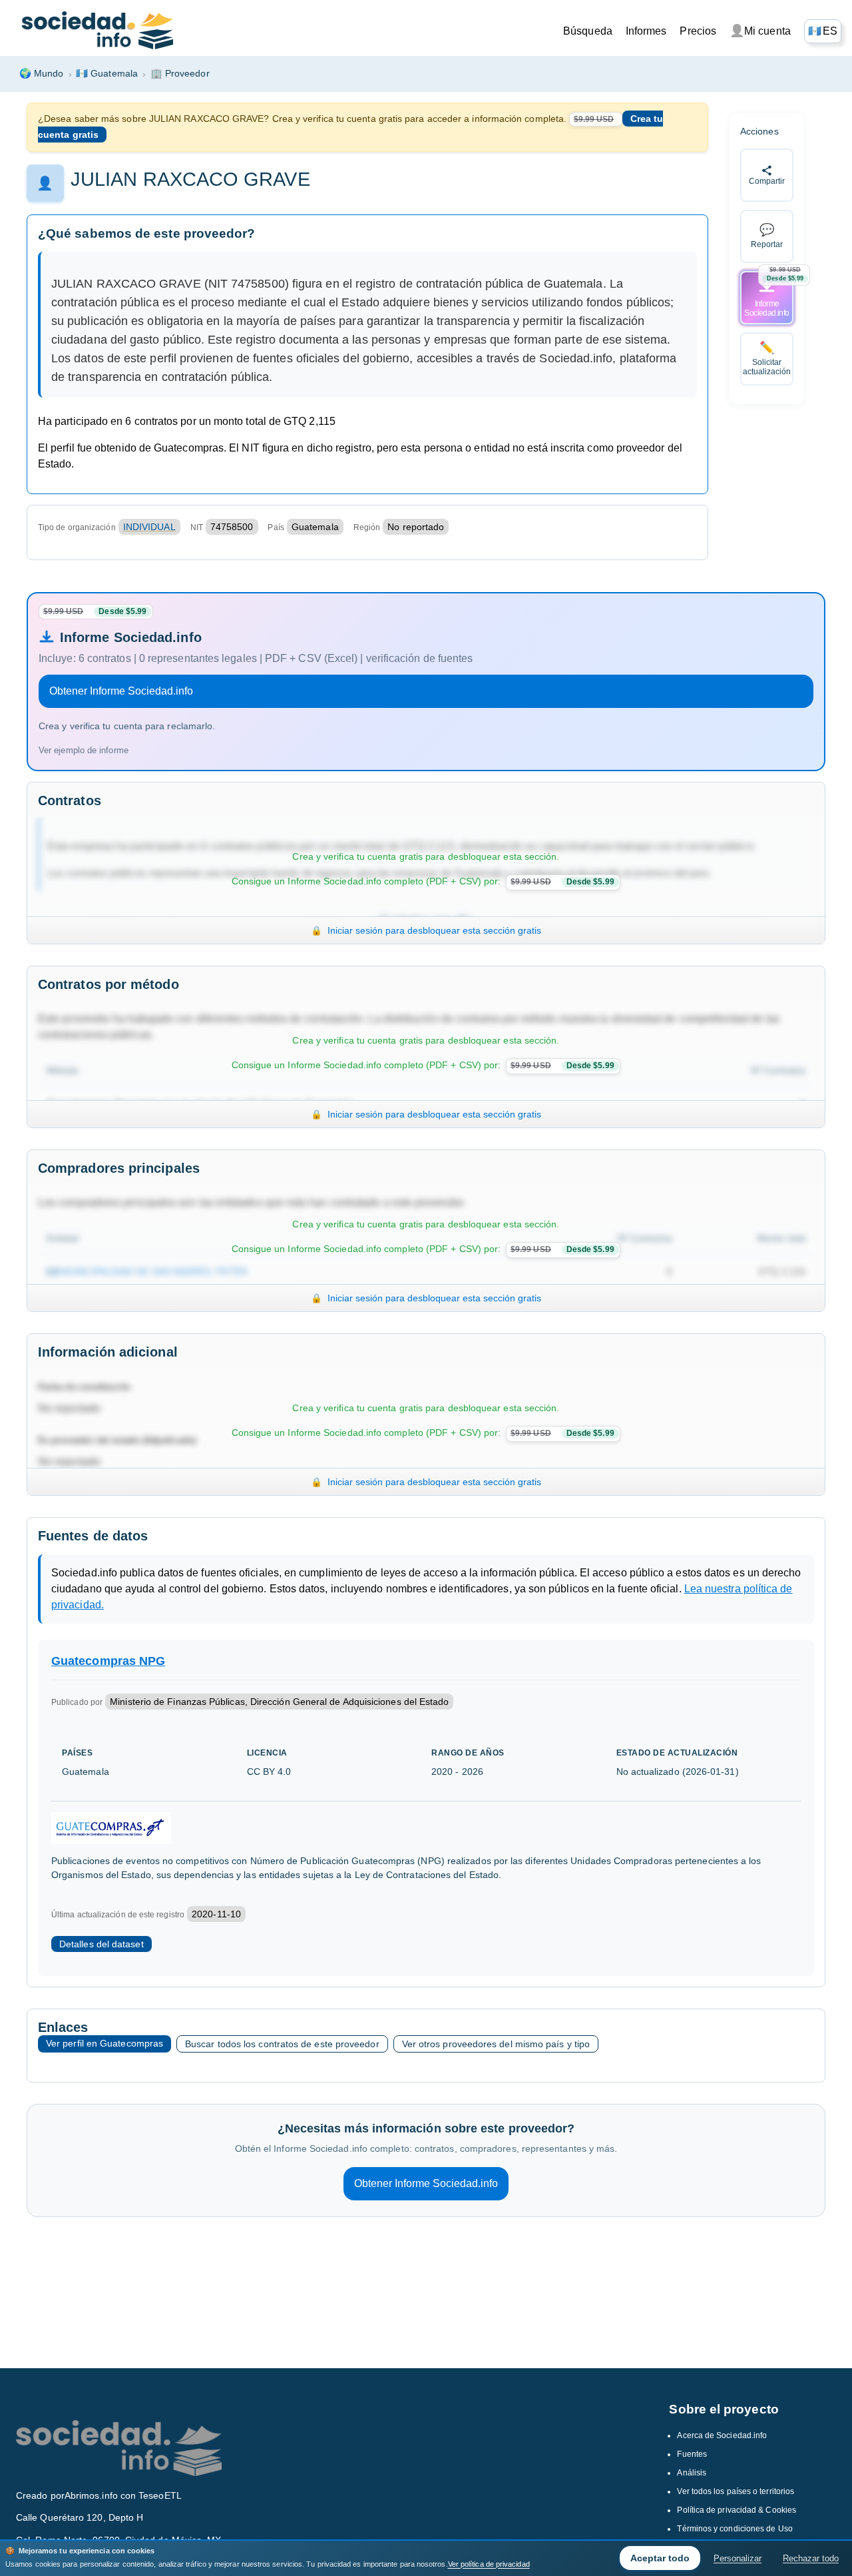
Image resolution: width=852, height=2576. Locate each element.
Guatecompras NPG (108, 1661)
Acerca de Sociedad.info (722, 2435)
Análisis (692, 2473)
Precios (698, 31)
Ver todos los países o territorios (736, 2491)
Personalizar (738, 2558)
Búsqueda (588, 31)
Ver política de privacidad (489, 2564)
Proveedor (180, 73)
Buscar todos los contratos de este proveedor (282, 2044)
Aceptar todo (660, 2558)
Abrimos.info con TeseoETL (123, 2495)
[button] (823, 31)
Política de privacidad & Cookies (737, 2510)
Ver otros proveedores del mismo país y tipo (496, 2044)
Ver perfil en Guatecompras (105, 2043)
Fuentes (692, 2454)
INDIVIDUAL (149, 527)
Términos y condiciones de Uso (735, 2529)
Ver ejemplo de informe (84, 750)
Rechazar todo (811, 2558)
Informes (646, 31)
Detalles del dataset (102, 1944)
